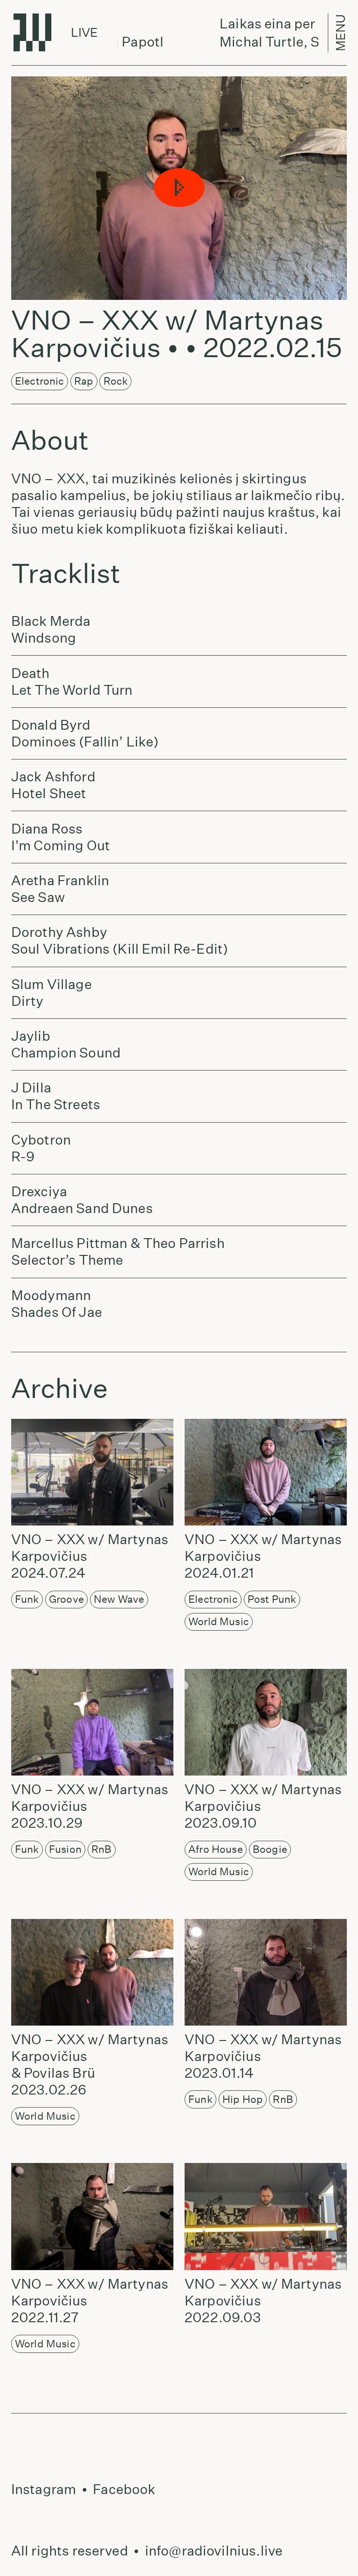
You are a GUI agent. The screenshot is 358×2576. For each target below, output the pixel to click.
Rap (84, 381)
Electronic (40, 381)
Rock (116, 381)
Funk (27, 1599)
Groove (66, 1599)
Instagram (44, 2489)
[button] (179, 188)
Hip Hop (243, 2099)
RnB (101, 1849)
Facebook (124, 2489)
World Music (219, 1621)
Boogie (270, 1849)
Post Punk (272, 1599)
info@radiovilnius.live (214, 2551)
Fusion (65, 1849)
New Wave (119, 1599)
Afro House (216, 1849)
